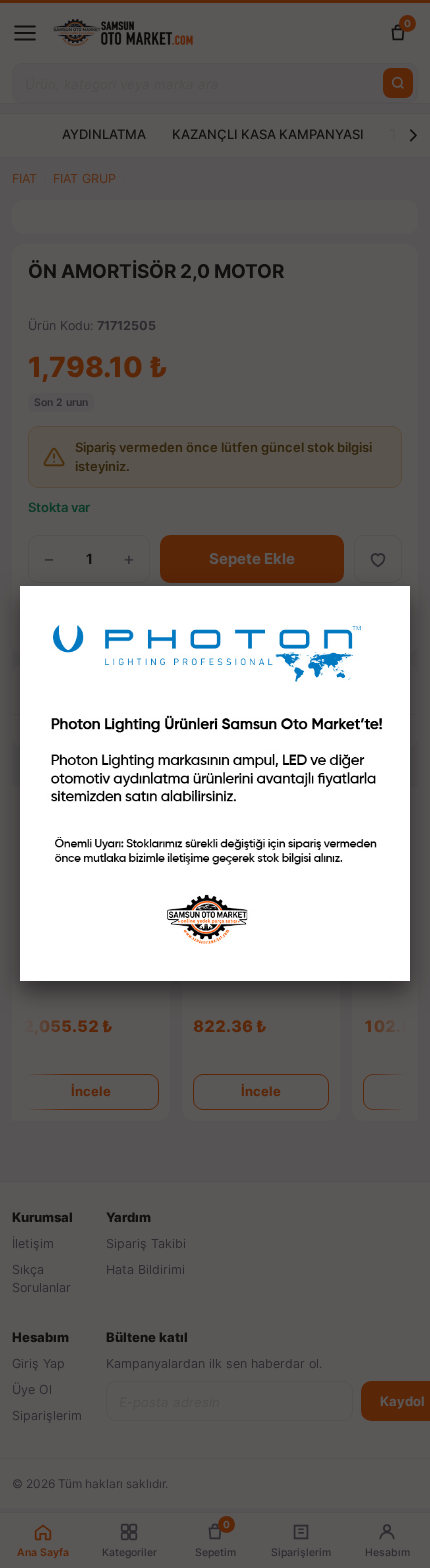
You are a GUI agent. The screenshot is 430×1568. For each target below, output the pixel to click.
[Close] (410, 586)
